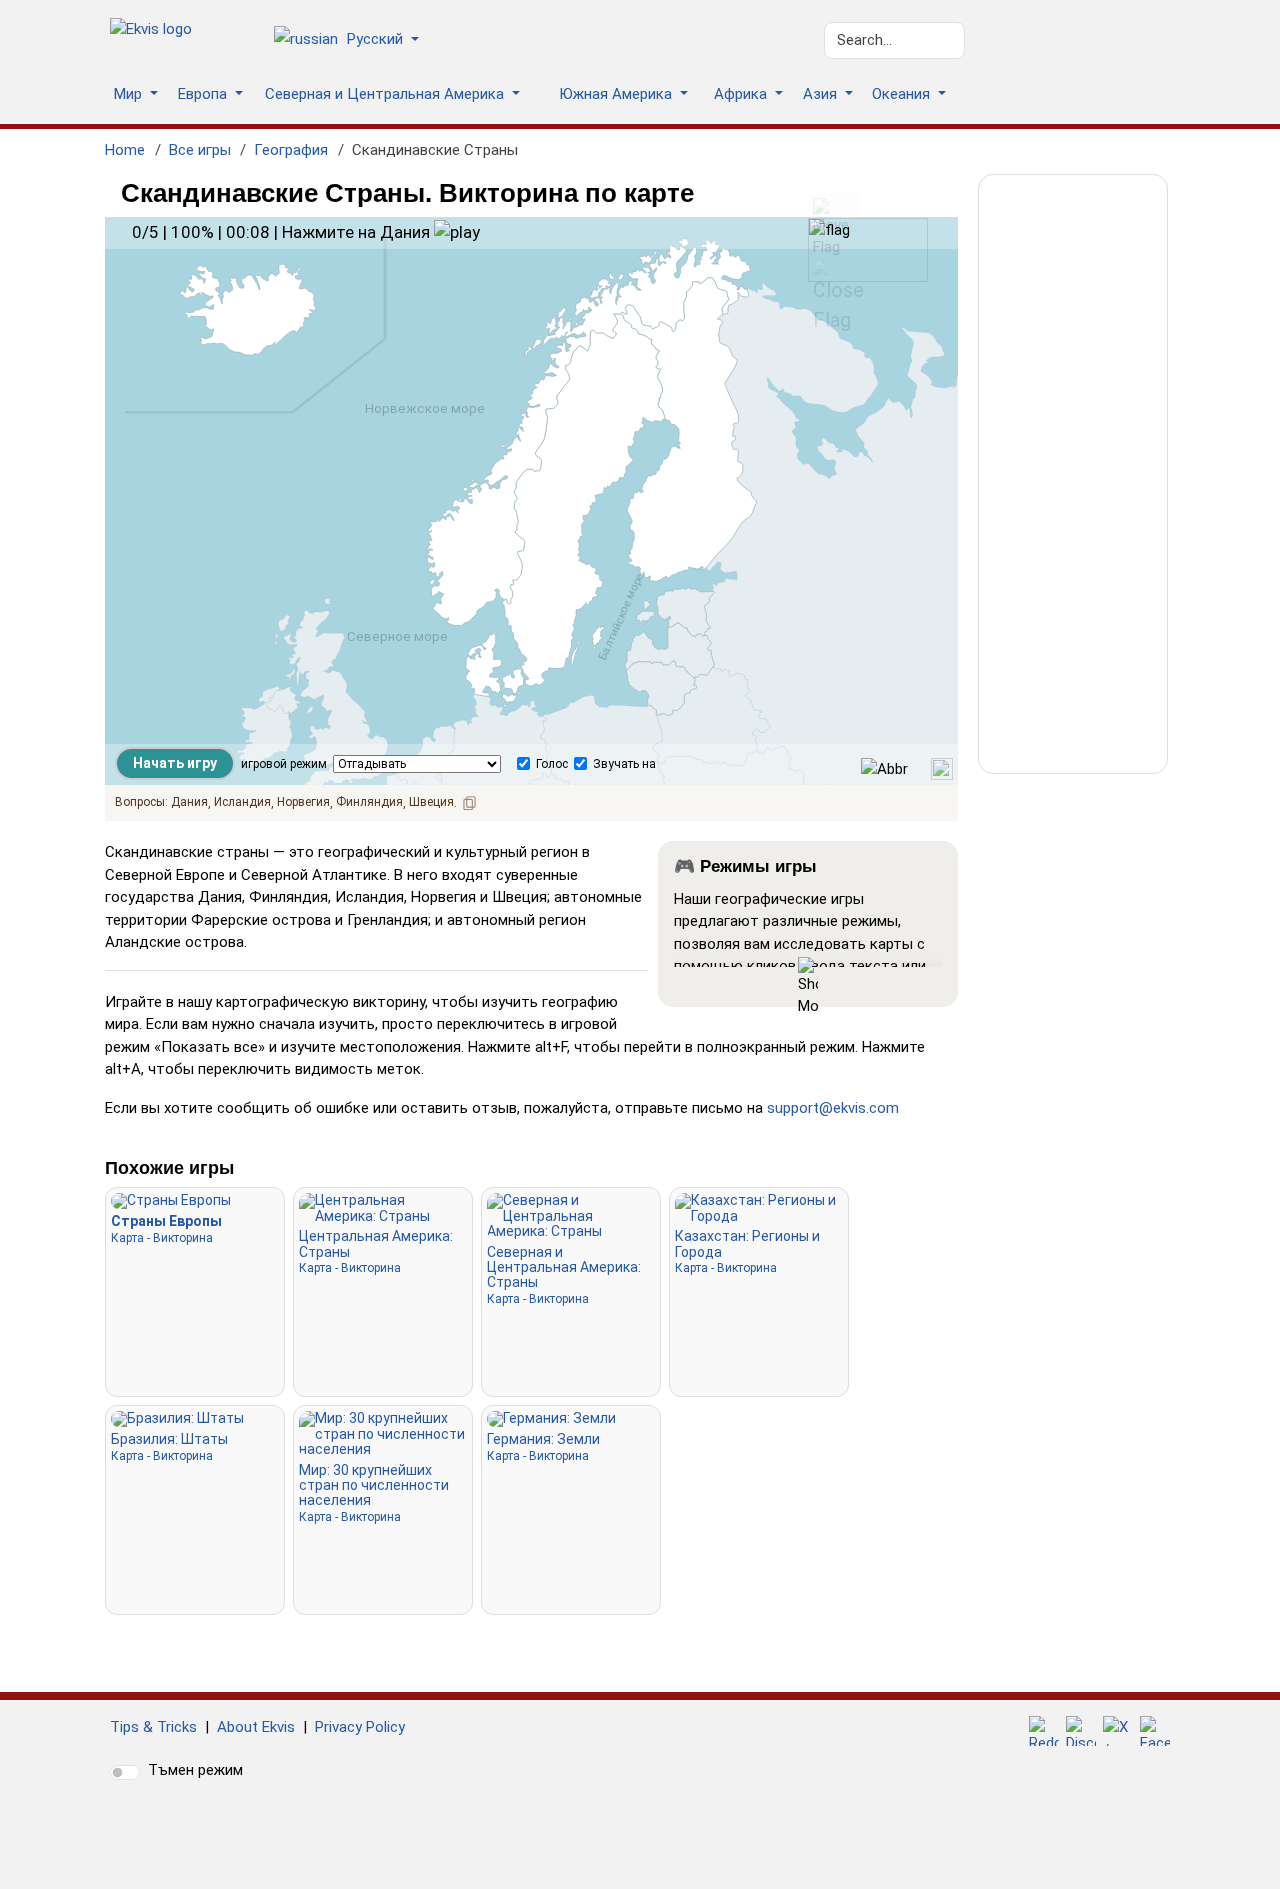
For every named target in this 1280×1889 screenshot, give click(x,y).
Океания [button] (903, 94)
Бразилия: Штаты (169, 1446)
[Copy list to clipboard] (470, 803)
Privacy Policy (360, 1727)
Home (125, 150)
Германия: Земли (543, 1446)
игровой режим (284, 764)
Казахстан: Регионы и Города (747, 1251)
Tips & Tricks (153, 1727)
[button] (354, 41)
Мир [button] (130, 94)
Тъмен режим (195, 1770)
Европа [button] (204, 94)
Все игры (200, 150)
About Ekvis (256, 1727)
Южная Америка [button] (617, 94)
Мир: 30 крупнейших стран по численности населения (374, 1493)
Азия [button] (822, 94)
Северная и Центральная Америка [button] (386, 94)
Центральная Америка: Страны (376, 1251)
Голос (552, 764)
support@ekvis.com (833, 1108)
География (291, 150)
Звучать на (624, 764)
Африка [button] (742, 94)
